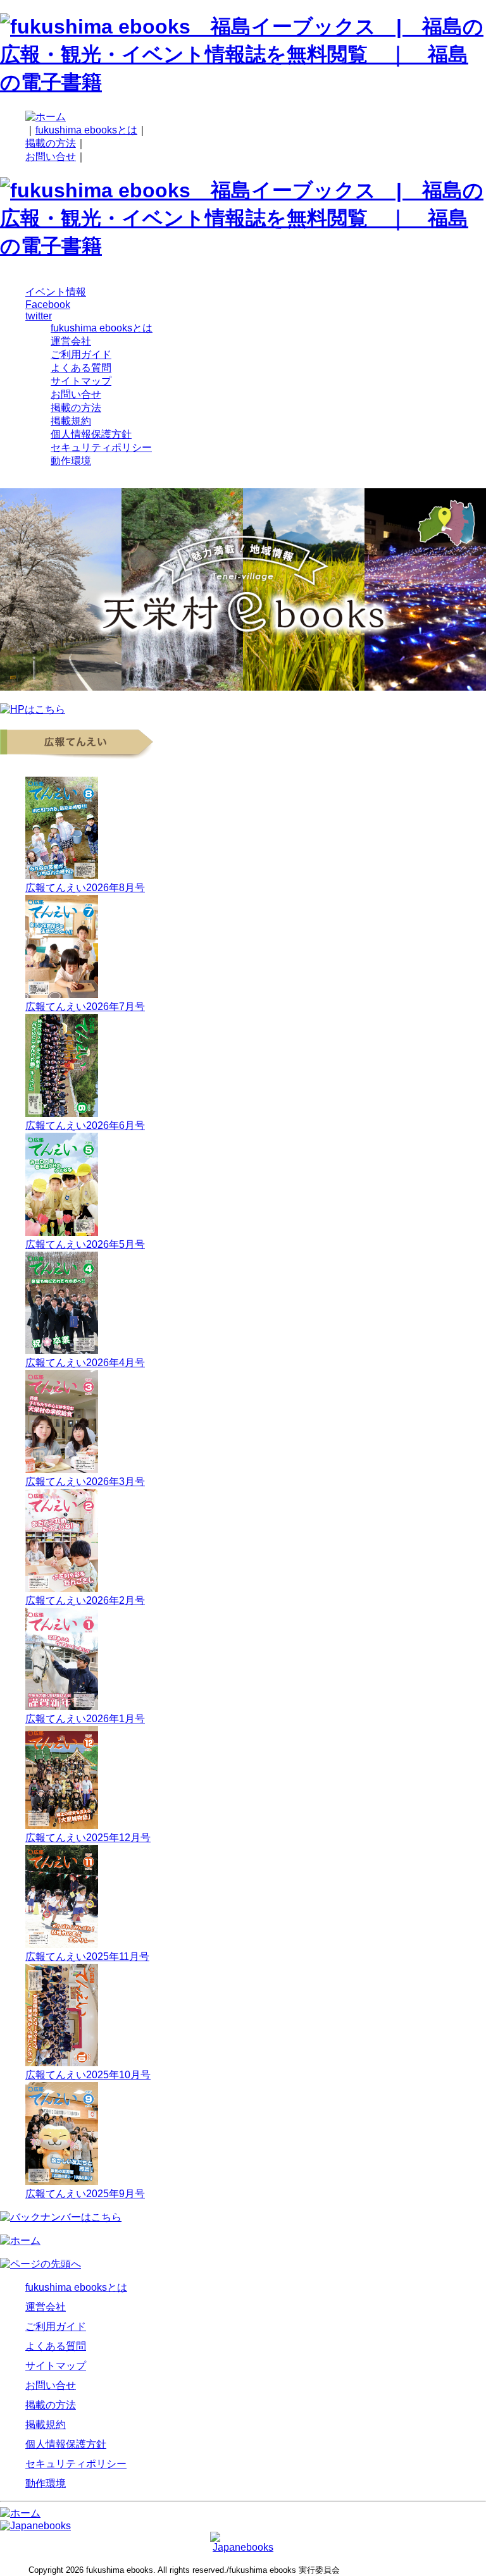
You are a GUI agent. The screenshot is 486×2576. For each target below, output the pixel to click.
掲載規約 (71, 421)
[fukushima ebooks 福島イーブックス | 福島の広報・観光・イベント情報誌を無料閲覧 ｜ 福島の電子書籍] (243, 82)
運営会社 (71, 341)
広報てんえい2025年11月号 (87, 1957)
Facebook (48, 305)
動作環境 (71, 461)
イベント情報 (56, 292)
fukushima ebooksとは (86, 130)
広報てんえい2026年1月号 (85, 1719)
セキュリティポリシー (101, 447)
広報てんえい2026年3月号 (85, 1482)
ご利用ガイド (81, 354)
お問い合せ (51, 157)
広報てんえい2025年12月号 (88, 1838)
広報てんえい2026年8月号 (85, 888)
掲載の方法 (51, 143)
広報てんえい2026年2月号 (85, 1600)
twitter (39, 316)
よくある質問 (81, 368)
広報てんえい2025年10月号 (88, 2075)
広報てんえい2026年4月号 (85, 1363)
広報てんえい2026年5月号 (85, 1244)
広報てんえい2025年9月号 (85, 2194)
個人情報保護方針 (91, 434)
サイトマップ (81, 381)
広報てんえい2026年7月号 (85, 1007)
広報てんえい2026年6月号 (85, 1125)
